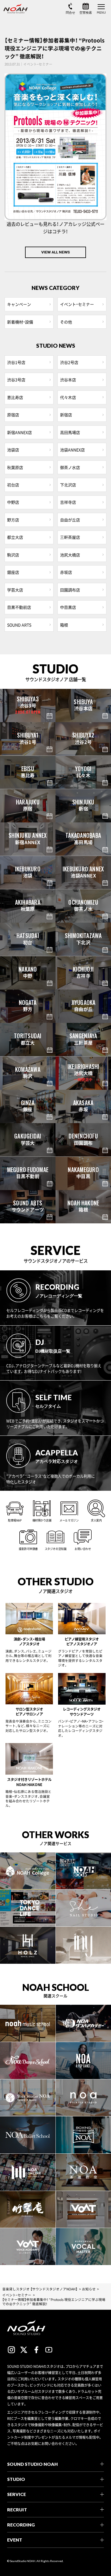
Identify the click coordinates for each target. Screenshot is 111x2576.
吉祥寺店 (68, 502)
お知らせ (89, 2289)
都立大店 (15, 537)
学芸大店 (15, 590)
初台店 (13, 485)
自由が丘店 (70, 520)
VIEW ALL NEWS (55, 252)
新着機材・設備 (20, 322)
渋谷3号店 (16, 380)
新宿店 (66, 415)
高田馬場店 (70, 432)
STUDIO (16, 2479)
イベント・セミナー (77, 304)
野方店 (13, 520)
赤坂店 (66, 572)
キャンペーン (19, 304)
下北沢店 (68, 485)
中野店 (13, 502)
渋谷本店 (68, 380)
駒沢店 (13, 555)
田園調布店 (70, 590)
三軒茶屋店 (70, 537)
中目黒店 (68, 607)
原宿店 (13, 415)
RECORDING (21, 2525)
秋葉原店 (15, 467)
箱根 (64, 625)
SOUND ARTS (19, 625)
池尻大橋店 (70, 555)
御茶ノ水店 (70, 467)
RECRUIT (17, 2510)
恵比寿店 (15, 397)
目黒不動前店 (19, 607)
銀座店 (13, 572)
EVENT (15, 2540)
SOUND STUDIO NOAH (32, 2464)
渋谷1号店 (16, 362)
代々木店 (68, 397)
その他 (66, 322)
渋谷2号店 (69, 362)
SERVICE (17, 2494)
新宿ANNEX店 (19, 432)
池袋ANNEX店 (72, 450)
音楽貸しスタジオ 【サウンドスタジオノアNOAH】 (40, 2289)
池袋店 (13, 450)
